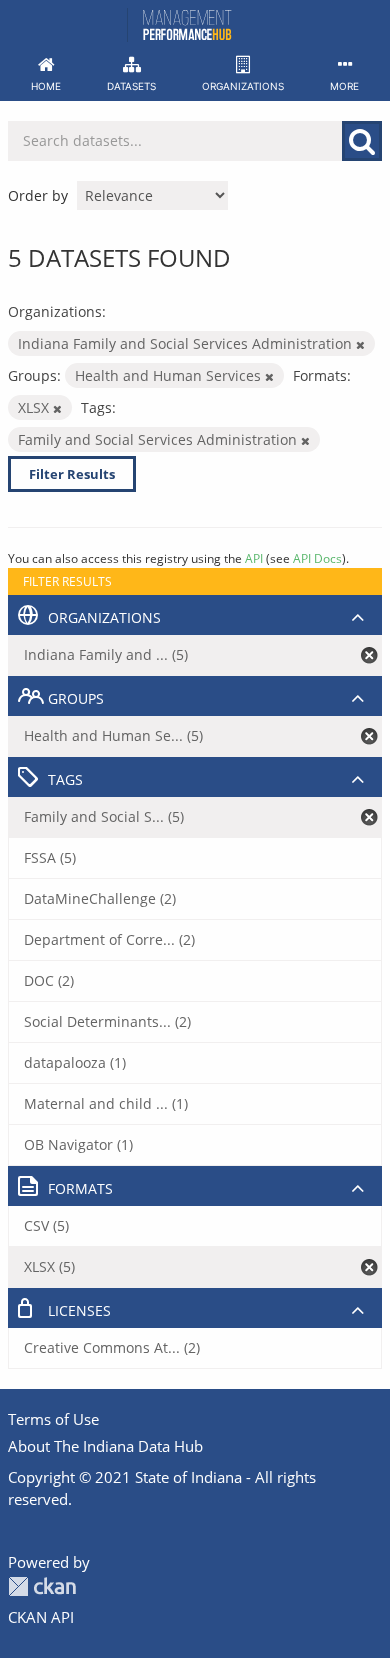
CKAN (42, 1586)
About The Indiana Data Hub (105, 1446)
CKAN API (41, 1617)
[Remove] (360, 344)
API (254, 558)
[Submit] (362, 141)
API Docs (317, 558)
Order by (38, 195)
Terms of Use (53, 1419)
